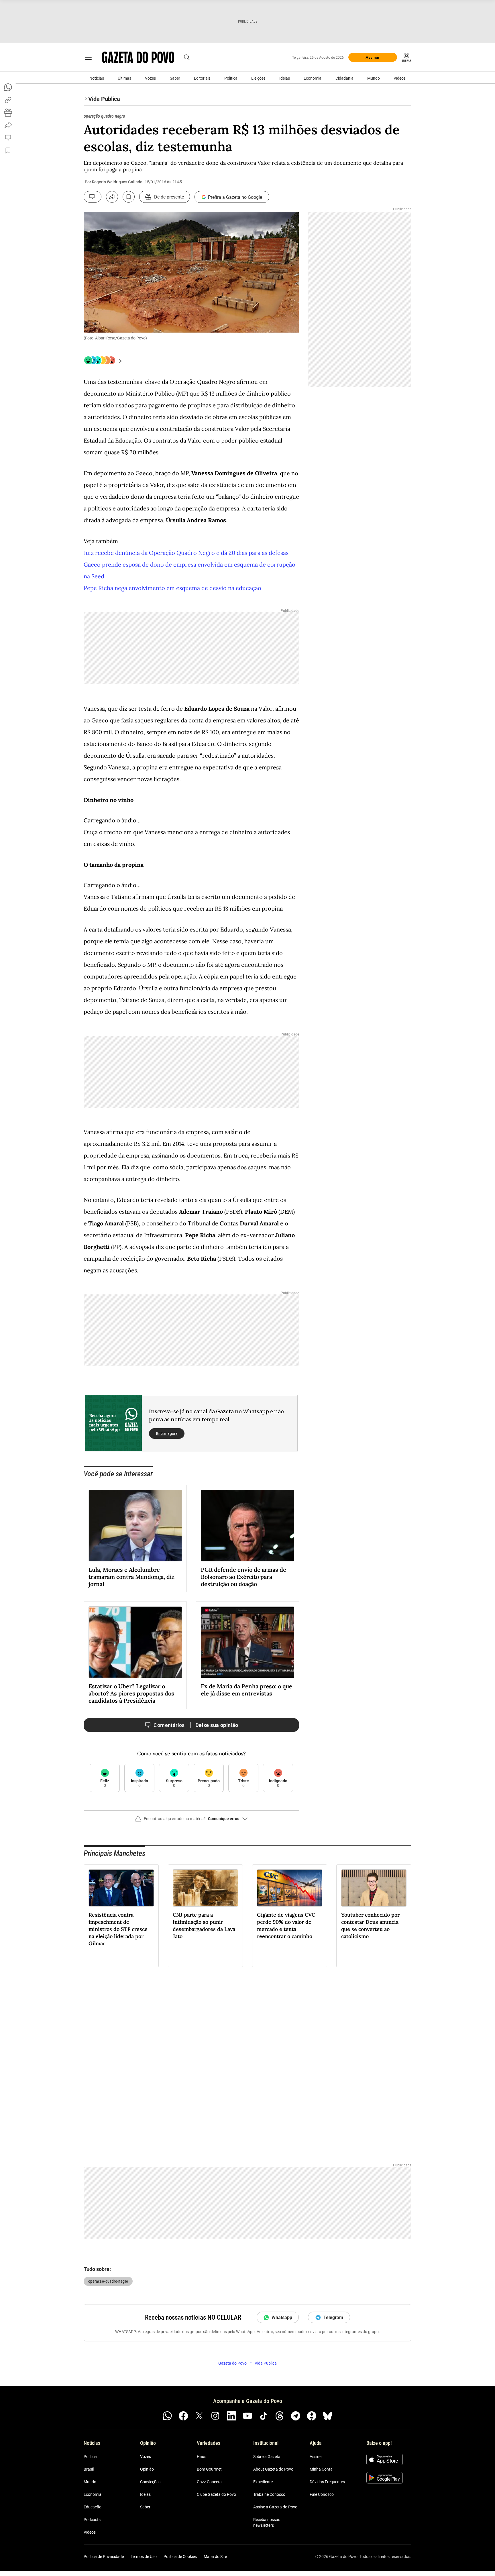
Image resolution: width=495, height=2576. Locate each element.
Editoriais (202, 78)
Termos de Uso (144, 2557)
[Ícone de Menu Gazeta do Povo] (88, 57)
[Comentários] (93, 197)
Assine (316, 2457)
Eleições (258, 78)
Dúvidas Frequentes (327, 2482)
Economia (313, 78)
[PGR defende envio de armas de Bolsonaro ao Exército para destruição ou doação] (247, 1526)
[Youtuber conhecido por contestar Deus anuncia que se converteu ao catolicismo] (374, 1888)
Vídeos (400, 78)
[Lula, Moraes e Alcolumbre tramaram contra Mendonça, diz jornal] (135, 1526)
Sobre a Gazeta (267, 2457)
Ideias (285, 78)
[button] (191, 1821)
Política (231, 78)
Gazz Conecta (209, 2482)
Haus (202, 2457)
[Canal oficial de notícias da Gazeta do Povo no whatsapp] (167, 2416)
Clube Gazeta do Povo (216, 2494)
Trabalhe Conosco (269, 2494)
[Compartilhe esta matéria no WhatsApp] (8, 87)
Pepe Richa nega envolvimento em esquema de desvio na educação (172, 588)
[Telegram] (296, 2416)
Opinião (147, 2469)
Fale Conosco (322, 2494)
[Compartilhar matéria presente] (8, 113)
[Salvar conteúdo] (129, 197)
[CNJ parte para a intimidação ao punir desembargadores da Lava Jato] (205, 1888)
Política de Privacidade (104, 2557)
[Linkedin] (231, 2416)
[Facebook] (183, 2416)
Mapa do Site (215, 2557)
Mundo (374, 78)
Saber (175, 78)
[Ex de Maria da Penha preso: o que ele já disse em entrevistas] (247, 1642)
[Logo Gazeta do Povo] (138, 57)
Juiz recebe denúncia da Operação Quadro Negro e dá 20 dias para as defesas (186, 553)
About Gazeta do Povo (273, 2469)
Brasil (89, 2469)
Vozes (150, 78)
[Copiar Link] (8, 100)
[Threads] (280, 2416)
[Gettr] (312, 2416)
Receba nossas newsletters (267, 2522)
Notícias (97, 78)
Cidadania (344, 78)
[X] (199, 2416)
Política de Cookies (180, 2557)
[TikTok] (264, 2416)
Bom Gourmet (209, 2469)
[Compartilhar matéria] (112, 197)
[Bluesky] (328, 2416)
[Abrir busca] (187, 57)
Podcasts (92, 2520)
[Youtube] (247, 2416)
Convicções (150, 2482)
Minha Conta (321, 2469)
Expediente (263, 2482)
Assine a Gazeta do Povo (275, 2507)
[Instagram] (215, 2416)
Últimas (124, 78)
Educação (93, 2507)
